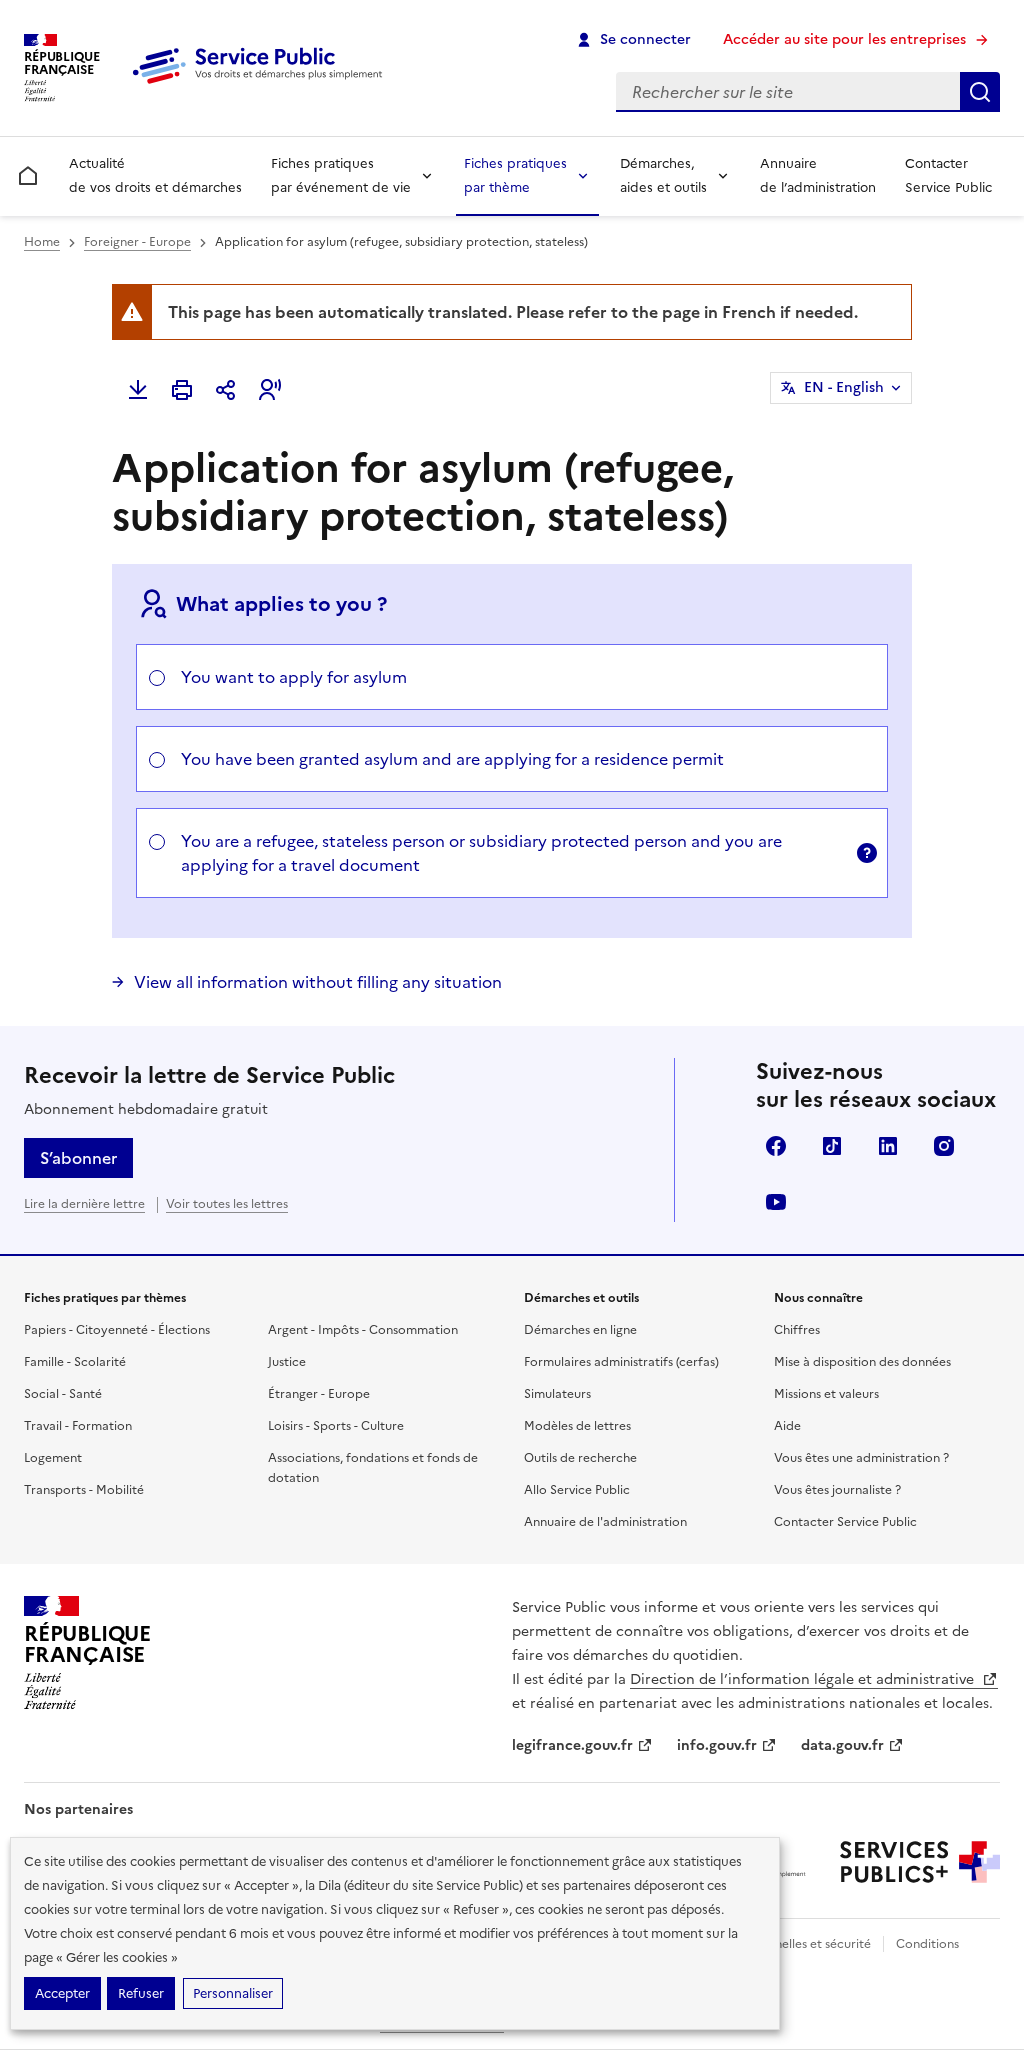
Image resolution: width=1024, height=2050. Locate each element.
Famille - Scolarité (75, 1362)
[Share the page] (226, 390)
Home (42, 242)
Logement (53, 1458)
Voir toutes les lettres (227, 1204)
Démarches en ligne (580, 1330)
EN (844, 387)
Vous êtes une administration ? (861, 1458)
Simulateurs (557, 1394)
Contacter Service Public (948, 175)
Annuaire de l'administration (605, 1522)
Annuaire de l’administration (818, 175)
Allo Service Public (577, 1490)
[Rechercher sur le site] (980, 92)
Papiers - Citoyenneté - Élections (117, 1330)
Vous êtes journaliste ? (837, 1490)
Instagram (944, 1146)
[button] (270, 390)
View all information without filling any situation (318, 982)
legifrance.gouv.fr (572, 1745)
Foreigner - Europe (137, 242)
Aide (787, 1426)
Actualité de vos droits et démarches (155, 175)
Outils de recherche (580, 1458)
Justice (287, 1362)
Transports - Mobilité (84, 1490)
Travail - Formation (78, 1426)
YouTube (776, 1202)
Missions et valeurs (826, 1394)
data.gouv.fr (842, 1745)
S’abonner (78, 1158)
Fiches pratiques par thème (515, 175)
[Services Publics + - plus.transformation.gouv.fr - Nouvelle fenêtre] (920, 1862)
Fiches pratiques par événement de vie (341, 175)
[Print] (182, 390)
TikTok (832, 1146)
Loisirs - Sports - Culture (336, 1426)
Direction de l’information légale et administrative (804, 1679)
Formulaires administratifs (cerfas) (621, 1362)
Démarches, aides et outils (663, 175)
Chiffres (797, 1330)
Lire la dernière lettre (84, 1204)
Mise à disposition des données (862, 1362)
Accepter (62, 1993)
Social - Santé (63, 1394)
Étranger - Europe (319, 1394)
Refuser (141, 1993)
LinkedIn (888, 1146)
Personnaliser (233, 1993)
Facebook (776, 1146)
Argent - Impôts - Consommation (363, 1330)
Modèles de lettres (577, 1426)
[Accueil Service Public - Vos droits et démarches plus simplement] (262, 85)
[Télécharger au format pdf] (138, 390)
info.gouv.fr (717, 1745)
